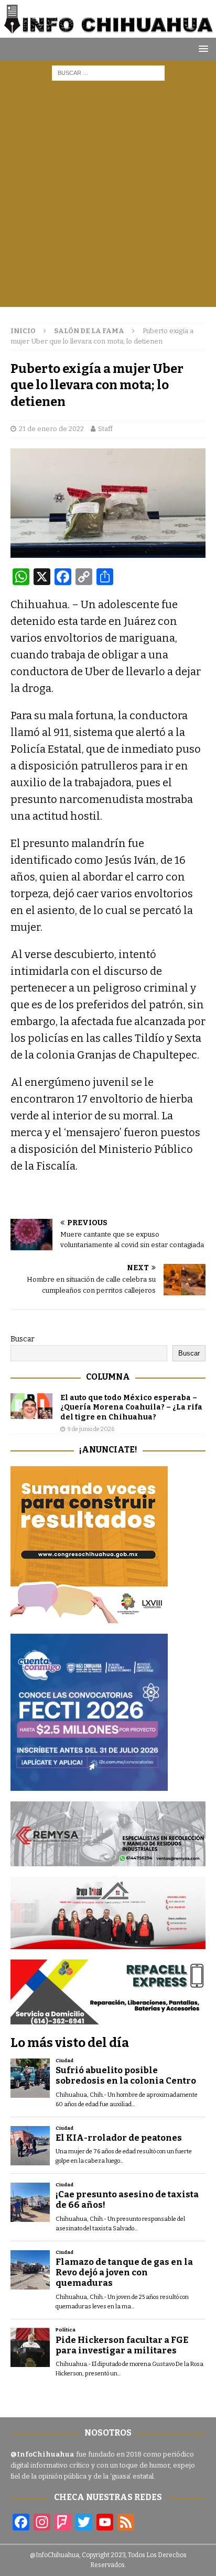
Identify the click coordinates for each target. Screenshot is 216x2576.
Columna (108, 1377)
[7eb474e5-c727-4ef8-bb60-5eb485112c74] (108, 1860)
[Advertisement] (108, 199)
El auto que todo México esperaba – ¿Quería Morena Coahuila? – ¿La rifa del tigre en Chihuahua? (131, 1407)
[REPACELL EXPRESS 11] (108, 2018)
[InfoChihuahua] (108, 31)
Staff (105, 429)
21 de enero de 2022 (51, 429)
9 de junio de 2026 (91, 1429)
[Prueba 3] (108, 1942)
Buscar (23, 1339)
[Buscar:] (108, 73)
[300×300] (89, 1617)
